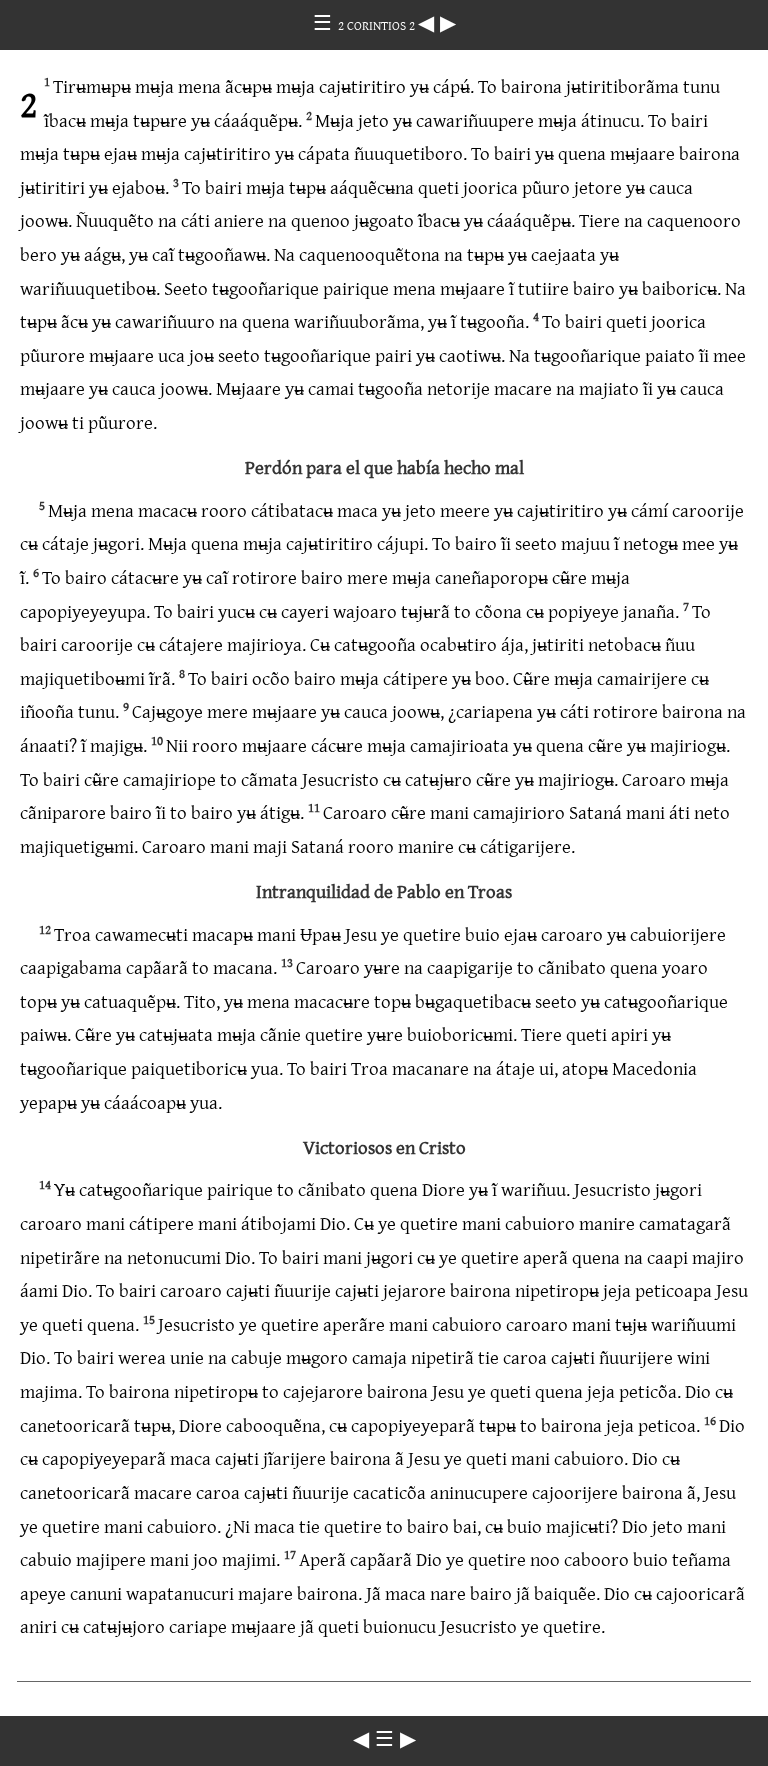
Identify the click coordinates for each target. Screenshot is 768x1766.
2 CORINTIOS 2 (378, 25)
